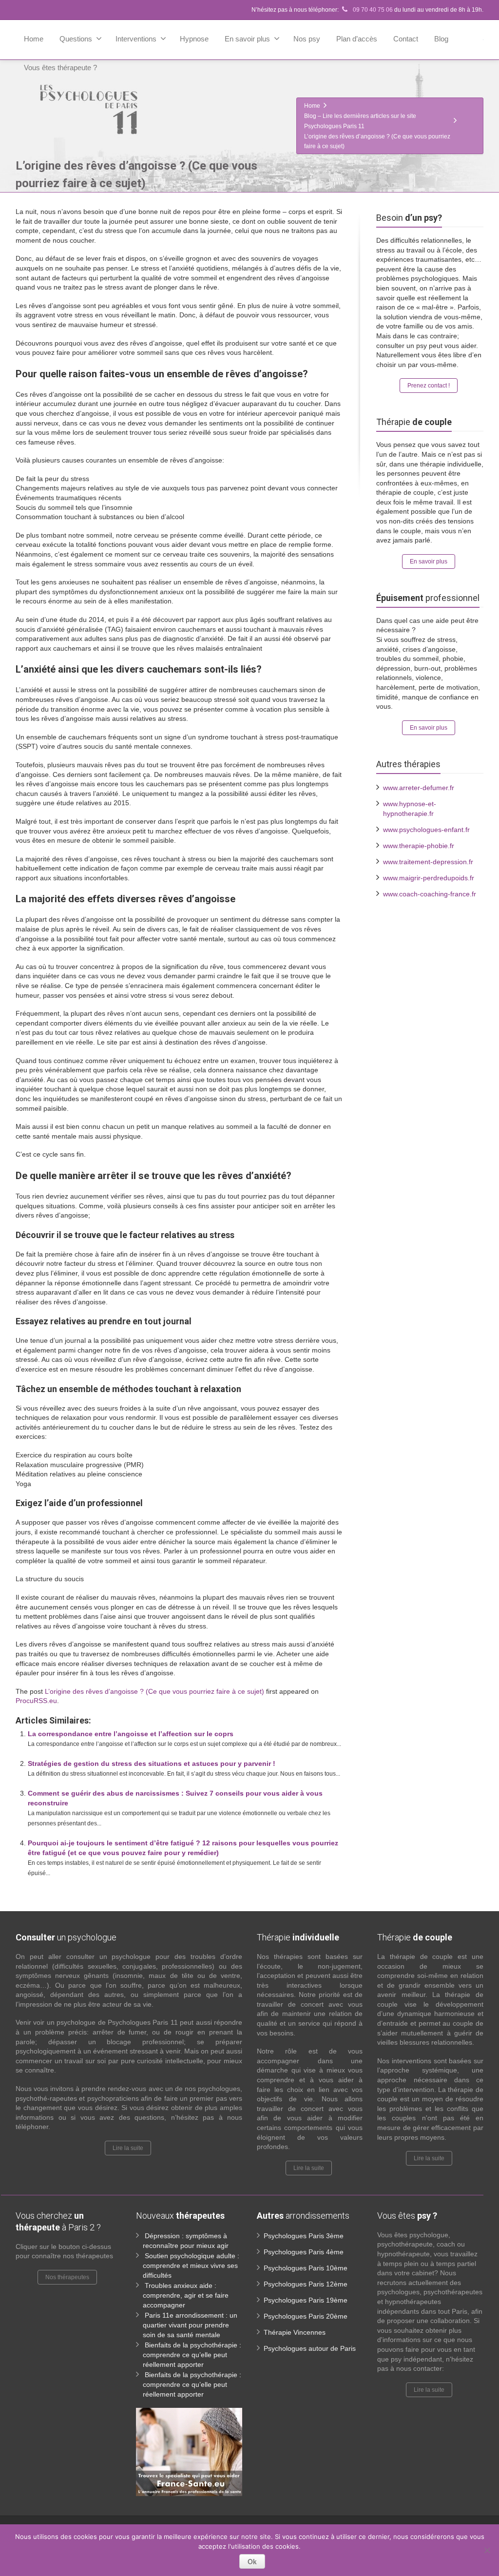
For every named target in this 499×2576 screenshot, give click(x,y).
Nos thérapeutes (67, 2277)
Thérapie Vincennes (295, 2332)
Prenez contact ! (429, 386)
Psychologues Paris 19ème (306, 2300)
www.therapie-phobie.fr (419, 846)
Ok (252, 2561)
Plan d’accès (357, 39)
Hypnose (194, 39)
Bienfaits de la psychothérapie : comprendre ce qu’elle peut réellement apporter (192, 2355)
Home (34, 39)
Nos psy (307, 39)
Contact (406, 39)
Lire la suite (128, 2148)
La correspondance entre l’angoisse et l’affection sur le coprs (131, 1734)
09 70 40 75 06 (372, 10)
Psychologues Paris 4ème (304, 2252)
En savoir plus (247, 39)
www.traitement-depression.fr (428, 862)
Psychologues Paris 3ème (304, 2236)
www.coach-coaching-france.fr (430, 894)
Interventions (136, 39)
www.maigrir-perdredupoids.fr (429, 878)
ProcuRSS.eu (36, 1701)
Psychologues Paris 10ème (306, 2268)
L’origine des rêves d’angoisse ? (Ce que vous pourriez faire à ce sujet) (154, 1691)
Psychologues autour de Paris (310, 2348)
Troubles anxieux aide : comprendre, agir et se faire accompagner (186, 2295)
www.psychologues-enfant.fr (426, 830)
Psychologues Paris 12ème (306, 2284)
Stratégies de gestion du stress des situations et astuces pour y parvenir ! (152, 1763)
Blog (441, 39)
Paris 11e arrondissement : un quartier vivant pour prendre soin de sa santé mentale (190, 2325)
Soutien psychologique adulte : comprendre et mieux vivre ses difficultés (191, 2266)
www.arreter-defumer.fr (419, 788)
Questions (76, 39)
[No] (487, 2550)
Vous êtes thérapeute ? (60, 68)
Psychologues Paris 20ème (306, 2316)
